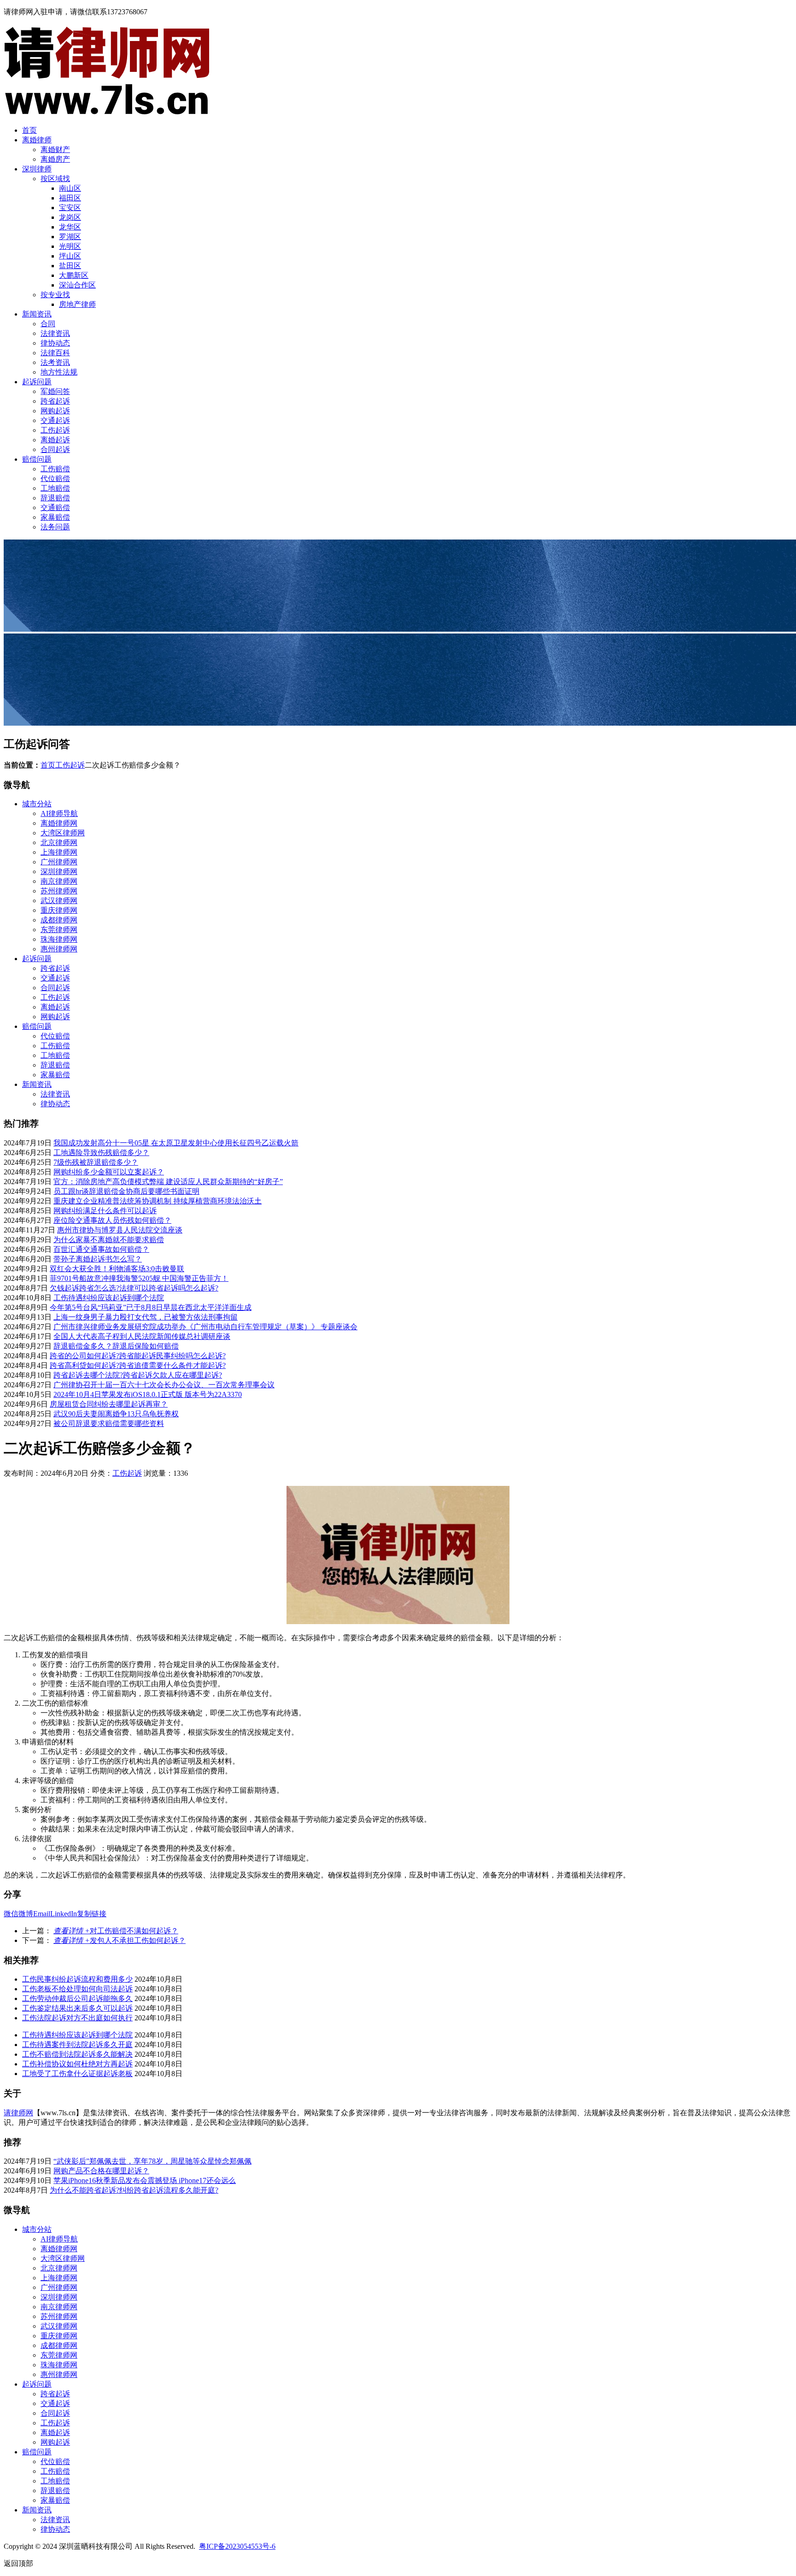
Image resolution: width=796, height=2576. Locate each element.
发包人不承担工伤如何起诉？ (120, 1940)
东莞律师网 (59, 930)
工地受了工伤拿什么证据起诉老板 (77, 2074)
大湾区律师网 (63, 833)
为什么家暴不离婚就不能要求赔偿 (109, 1240)
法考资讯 (55, 362)
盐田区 (70, 266)
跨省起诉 (55, 401)
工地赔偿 (55, 488)
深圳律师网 (59, 871)
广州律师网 (59, 862)
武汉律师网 (59, 901)
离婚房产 (55, 159)
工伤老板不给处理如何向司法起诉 (77, 1989)
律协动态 (55, 343)
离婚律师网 (59, 823)
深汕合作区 (77, 285)
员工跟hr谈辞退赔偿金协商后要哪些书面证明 (126, 1191)
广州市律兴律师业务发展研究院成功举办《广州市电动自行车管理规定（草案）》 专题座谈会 (205, 1327)
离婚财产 (55, 150)
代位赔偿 (55, 478)
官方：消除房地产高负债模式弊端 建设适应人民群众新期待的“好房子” (168, 1182)
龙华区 (70, 227)
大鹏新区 (74, 275)
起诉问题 (37, 382)
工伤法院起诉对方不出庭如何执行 (77, 2018)
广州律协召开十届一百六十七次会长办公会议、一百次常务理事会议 (164, 1385)
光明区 (70, 246)
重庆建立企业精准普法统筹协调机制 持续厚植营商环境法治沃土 (158, 1201)
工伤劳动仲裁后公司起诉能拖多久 (77, 1998)
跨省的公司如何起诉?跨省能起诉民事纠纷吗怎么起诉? (138, 1356)
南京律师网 (59, 881)
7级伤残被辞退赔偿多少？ (96, 1162)
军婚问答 (55, 391)
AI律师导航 (59, 813)
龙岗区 (70, 217)
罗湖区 (70, 237)
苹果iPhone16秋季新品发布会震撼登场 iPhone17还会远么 (145, 2180)
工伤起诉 (55, 430)
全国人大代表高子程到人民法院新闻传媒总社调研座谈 (142, 1336)
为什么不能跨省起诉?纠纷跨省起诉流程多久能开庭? (134, 2190)
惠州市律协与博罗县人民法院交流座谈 (120, 1230)
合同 (48, 324)
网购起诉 (55, 411)
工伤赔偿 (55, 469)
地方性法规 (59, 372)
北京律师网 (59, 842)
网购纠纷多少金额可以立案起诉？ (109, 1172)
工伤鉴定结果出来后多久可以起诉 (77, 2008)
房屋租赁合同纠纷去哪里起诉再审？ (109, 1404)
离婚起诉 (55, 440)
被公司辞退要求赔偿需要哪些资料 (109, 1423)
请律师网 (18, 2113)
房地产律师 (77, 304)
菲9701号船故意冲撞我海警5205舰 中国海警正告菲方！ (139, 1278)
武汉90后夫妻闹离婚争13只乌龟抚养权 (116, 1414)
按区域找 (55, 179)
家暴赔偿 (55, 517)
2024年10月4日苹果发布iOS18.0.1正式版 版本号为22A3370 (148, 1394)
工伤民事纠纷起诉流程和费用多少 (77, 1979)
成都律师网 (59, 920)
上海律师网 (59, 852)
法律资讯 (55, 333)
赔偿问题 (37, 459)
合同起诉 (55, 449)
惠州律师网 (59, 949)
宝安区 (70, 208)
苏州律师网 (59, 891)
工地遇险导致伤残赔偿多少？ (101, 1153)
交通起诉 (55, 420)
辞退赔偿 (55, 498)
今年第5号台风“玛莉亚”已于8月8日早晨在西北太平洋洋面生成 (151, 1307)
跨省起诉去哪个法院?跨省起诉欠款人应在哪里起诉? (138, 1375)
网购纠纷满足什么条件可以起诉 (105, 1211)
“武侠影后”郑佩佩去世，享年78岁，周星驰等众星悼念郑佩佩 (152, 2161)
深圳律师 (37, 169)
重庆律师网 (59, 910)
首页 (29, 130)
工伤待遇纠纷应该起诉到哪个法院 (109, 1298)
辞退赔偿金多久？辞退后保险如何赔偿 (116, 1346)
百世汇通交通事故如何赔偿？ (101, 1249)
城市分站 (37, 804)
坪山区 (70, 256)
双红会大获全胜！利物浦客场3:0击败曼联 (117, 1269)
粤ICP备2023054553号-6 (237, 2546)
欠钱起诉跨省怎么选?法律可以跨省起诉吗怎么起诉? (134, 1288)
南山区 (70, 188)
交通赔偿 (55, 508)
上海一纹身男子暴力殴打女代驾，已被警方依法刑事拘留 (146, 1317)
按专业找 (55, 295)
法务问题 (55, 527)
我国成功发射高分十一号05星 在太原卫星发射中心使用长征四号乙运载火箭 (176, 1143)
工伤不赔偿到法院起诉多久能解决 (77, 2054)
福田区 (70, 198)
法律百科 (55, 353)
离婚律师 (37, 140)
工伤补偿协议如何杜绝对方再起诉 (77, 2064)
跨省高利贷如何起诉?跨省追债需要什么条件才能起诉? (138, 1365)
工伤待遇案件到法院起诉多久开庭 (77, 2045)
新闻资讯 (37, 314)
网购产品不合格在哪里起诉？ (101, 2171)
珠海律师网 (59, 939)
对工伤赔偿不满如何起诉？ (116, 1931)
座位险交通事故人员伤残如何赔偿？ (112, 1220)
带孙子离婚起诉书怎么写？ (98, 1259)
